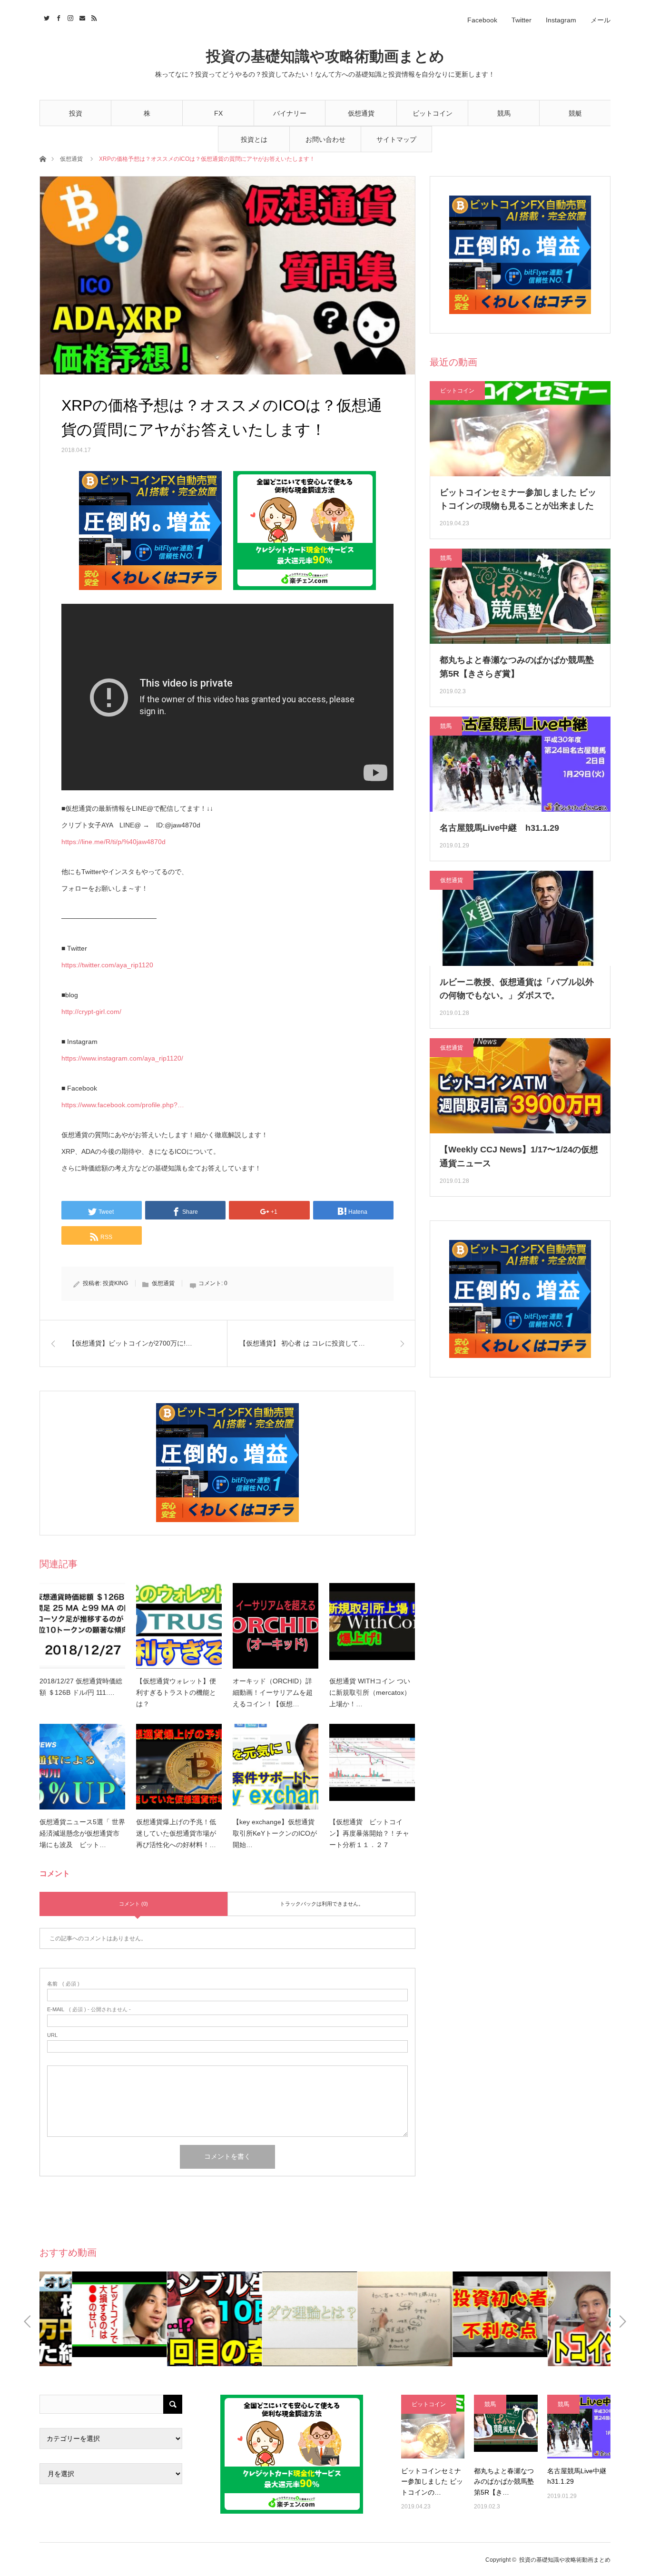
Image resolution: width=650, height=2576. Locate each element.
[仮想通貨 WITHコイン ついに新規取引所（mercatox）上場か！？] (372, 1626)
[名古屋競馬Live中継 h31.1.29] (579, 2426)
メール (601, 20)
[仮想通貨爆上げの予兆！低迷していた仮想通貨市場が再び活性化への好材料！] (179, 1767)
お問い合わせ (325, 139)
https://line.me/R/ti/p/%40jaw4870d (113, 842)
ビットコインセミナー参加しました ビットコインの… (432, 2482)
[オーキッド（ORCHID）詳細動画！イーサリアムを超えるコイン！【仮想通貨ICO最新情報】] (276, 1626)
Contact (81, 17)
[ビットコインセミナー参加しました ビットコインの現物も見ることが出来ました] (433, 2426)
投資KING (115, 1283)
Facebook (482, 20)
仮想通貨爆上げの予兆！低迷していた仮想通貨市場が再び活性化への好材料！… (176, 1833)
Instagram (561, 20)
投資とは (254, 139)
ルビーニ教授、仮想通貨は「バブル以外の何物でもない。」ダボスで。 (517, 989)
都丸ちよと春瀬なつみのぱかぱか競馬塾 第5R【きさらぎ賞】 (517, 667)
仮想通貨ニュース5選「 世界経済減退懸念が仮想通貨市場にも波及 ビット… (82, 1833)
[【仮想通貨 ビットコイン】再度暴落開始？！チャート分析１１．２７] (372, 1767)
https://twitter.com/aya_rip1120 (107, 965)
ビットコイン (433, 113)
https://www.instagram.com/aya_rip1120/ (122, 1058)
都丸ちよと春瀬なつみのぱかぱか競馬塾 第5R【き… (504, 2482)
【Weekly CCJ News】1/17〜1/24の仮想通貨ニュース (519, 1156)
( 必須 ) (63, 1984)
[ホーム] (43, 158)
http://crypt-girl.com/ (91, 1012)
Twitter (522, 20)
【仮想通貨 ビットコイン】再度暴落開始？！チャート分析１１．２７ (369, 1833)
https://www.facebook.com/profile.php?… (123, 1105)
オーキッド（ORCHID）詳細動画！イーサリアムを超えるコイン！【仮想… (273, 1692)
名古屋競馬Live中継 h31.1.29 (499, 828)
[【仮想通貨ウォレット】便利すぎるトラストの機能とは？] (179, 1626)
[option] (87, 2319)
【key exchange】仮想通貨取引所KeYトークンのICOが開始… (275, 1833)
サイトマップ (396, 139)
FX (218, 113)
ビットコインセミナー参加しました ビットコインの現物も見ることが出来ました (518, 499)
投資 (76, 113)
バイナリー (290, 113)
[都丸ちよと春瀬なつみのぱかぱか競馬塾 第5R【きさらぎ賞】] (506, 2426)
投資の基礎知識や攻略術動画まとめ (325, 56)
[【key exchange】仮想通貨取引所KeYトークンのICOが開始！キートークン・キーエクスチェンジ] (276, 1767)
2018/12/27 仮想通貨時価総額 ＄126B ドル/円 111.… (81, 1687)
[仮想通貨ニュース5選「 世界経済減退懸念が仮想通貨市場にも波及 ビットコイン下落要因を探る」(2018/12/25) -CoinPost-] (82, 1767)
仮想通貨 (361, 113)
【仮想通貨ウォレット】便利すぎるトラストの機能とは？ (176, 1692)
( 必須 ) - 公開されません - (89, 2010)
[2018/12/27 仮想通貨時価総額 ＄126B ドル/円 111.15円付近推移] (82, 1626)
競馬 (504, 113)
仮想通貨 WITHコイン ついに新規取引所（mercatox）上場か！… (370, 1692)
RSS (93, 17)
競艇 (575, 113)
